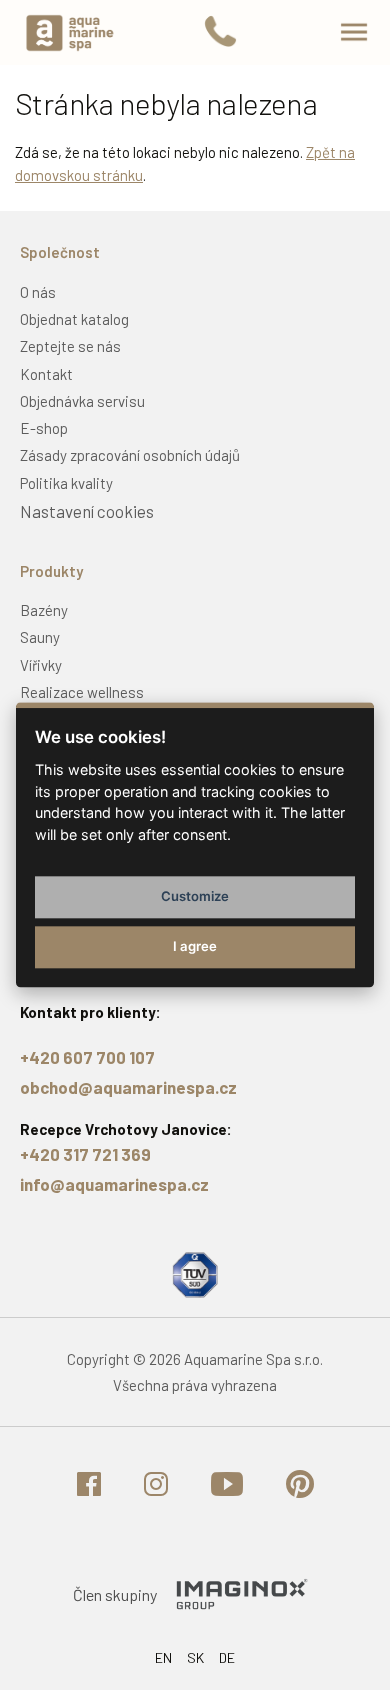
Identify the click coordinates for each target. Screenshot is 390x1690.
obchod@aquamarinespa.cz (128, 1087)
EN (163, 1657)
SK (195, 1657)
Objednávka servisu (82, 401)
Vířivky (41, 665)
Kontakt (46, 374)
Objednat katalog (74, 319)
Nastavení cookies (87, 511)
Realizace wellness (82, 692)
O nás (38, 292)
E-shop (44, 428)
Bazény (44, 610)
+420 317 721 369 (85, 1154)
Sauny (40, 637)
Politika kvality (66, 483)
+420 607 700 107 (87, 1057)
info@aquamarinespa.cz (114, 1184)
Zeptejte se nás (70, 346)
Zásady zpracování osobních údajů (130, 455)
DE (227, 1657)
